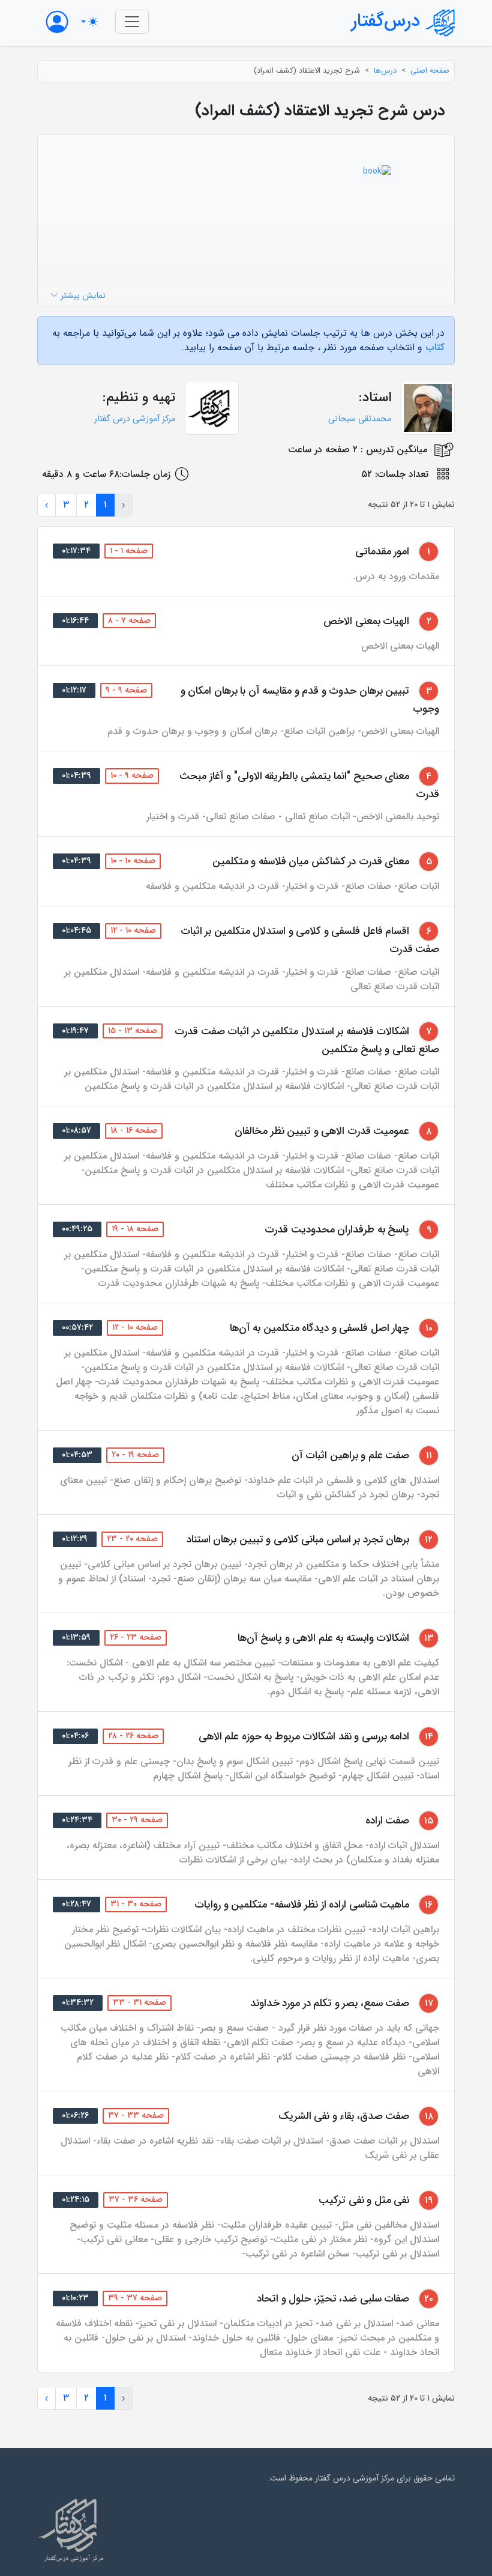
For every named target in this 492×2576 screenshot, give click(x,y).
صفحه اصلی (430, 71)
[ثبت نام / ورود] (57, 22)
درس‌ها (385, 71)
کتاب (435, 347)
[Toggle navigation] (132, 22)
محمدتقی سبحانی (360, 419)
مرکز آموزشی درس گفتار (135, 419)
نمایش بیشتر (82, 296)
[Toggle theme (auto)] (89, 22)
